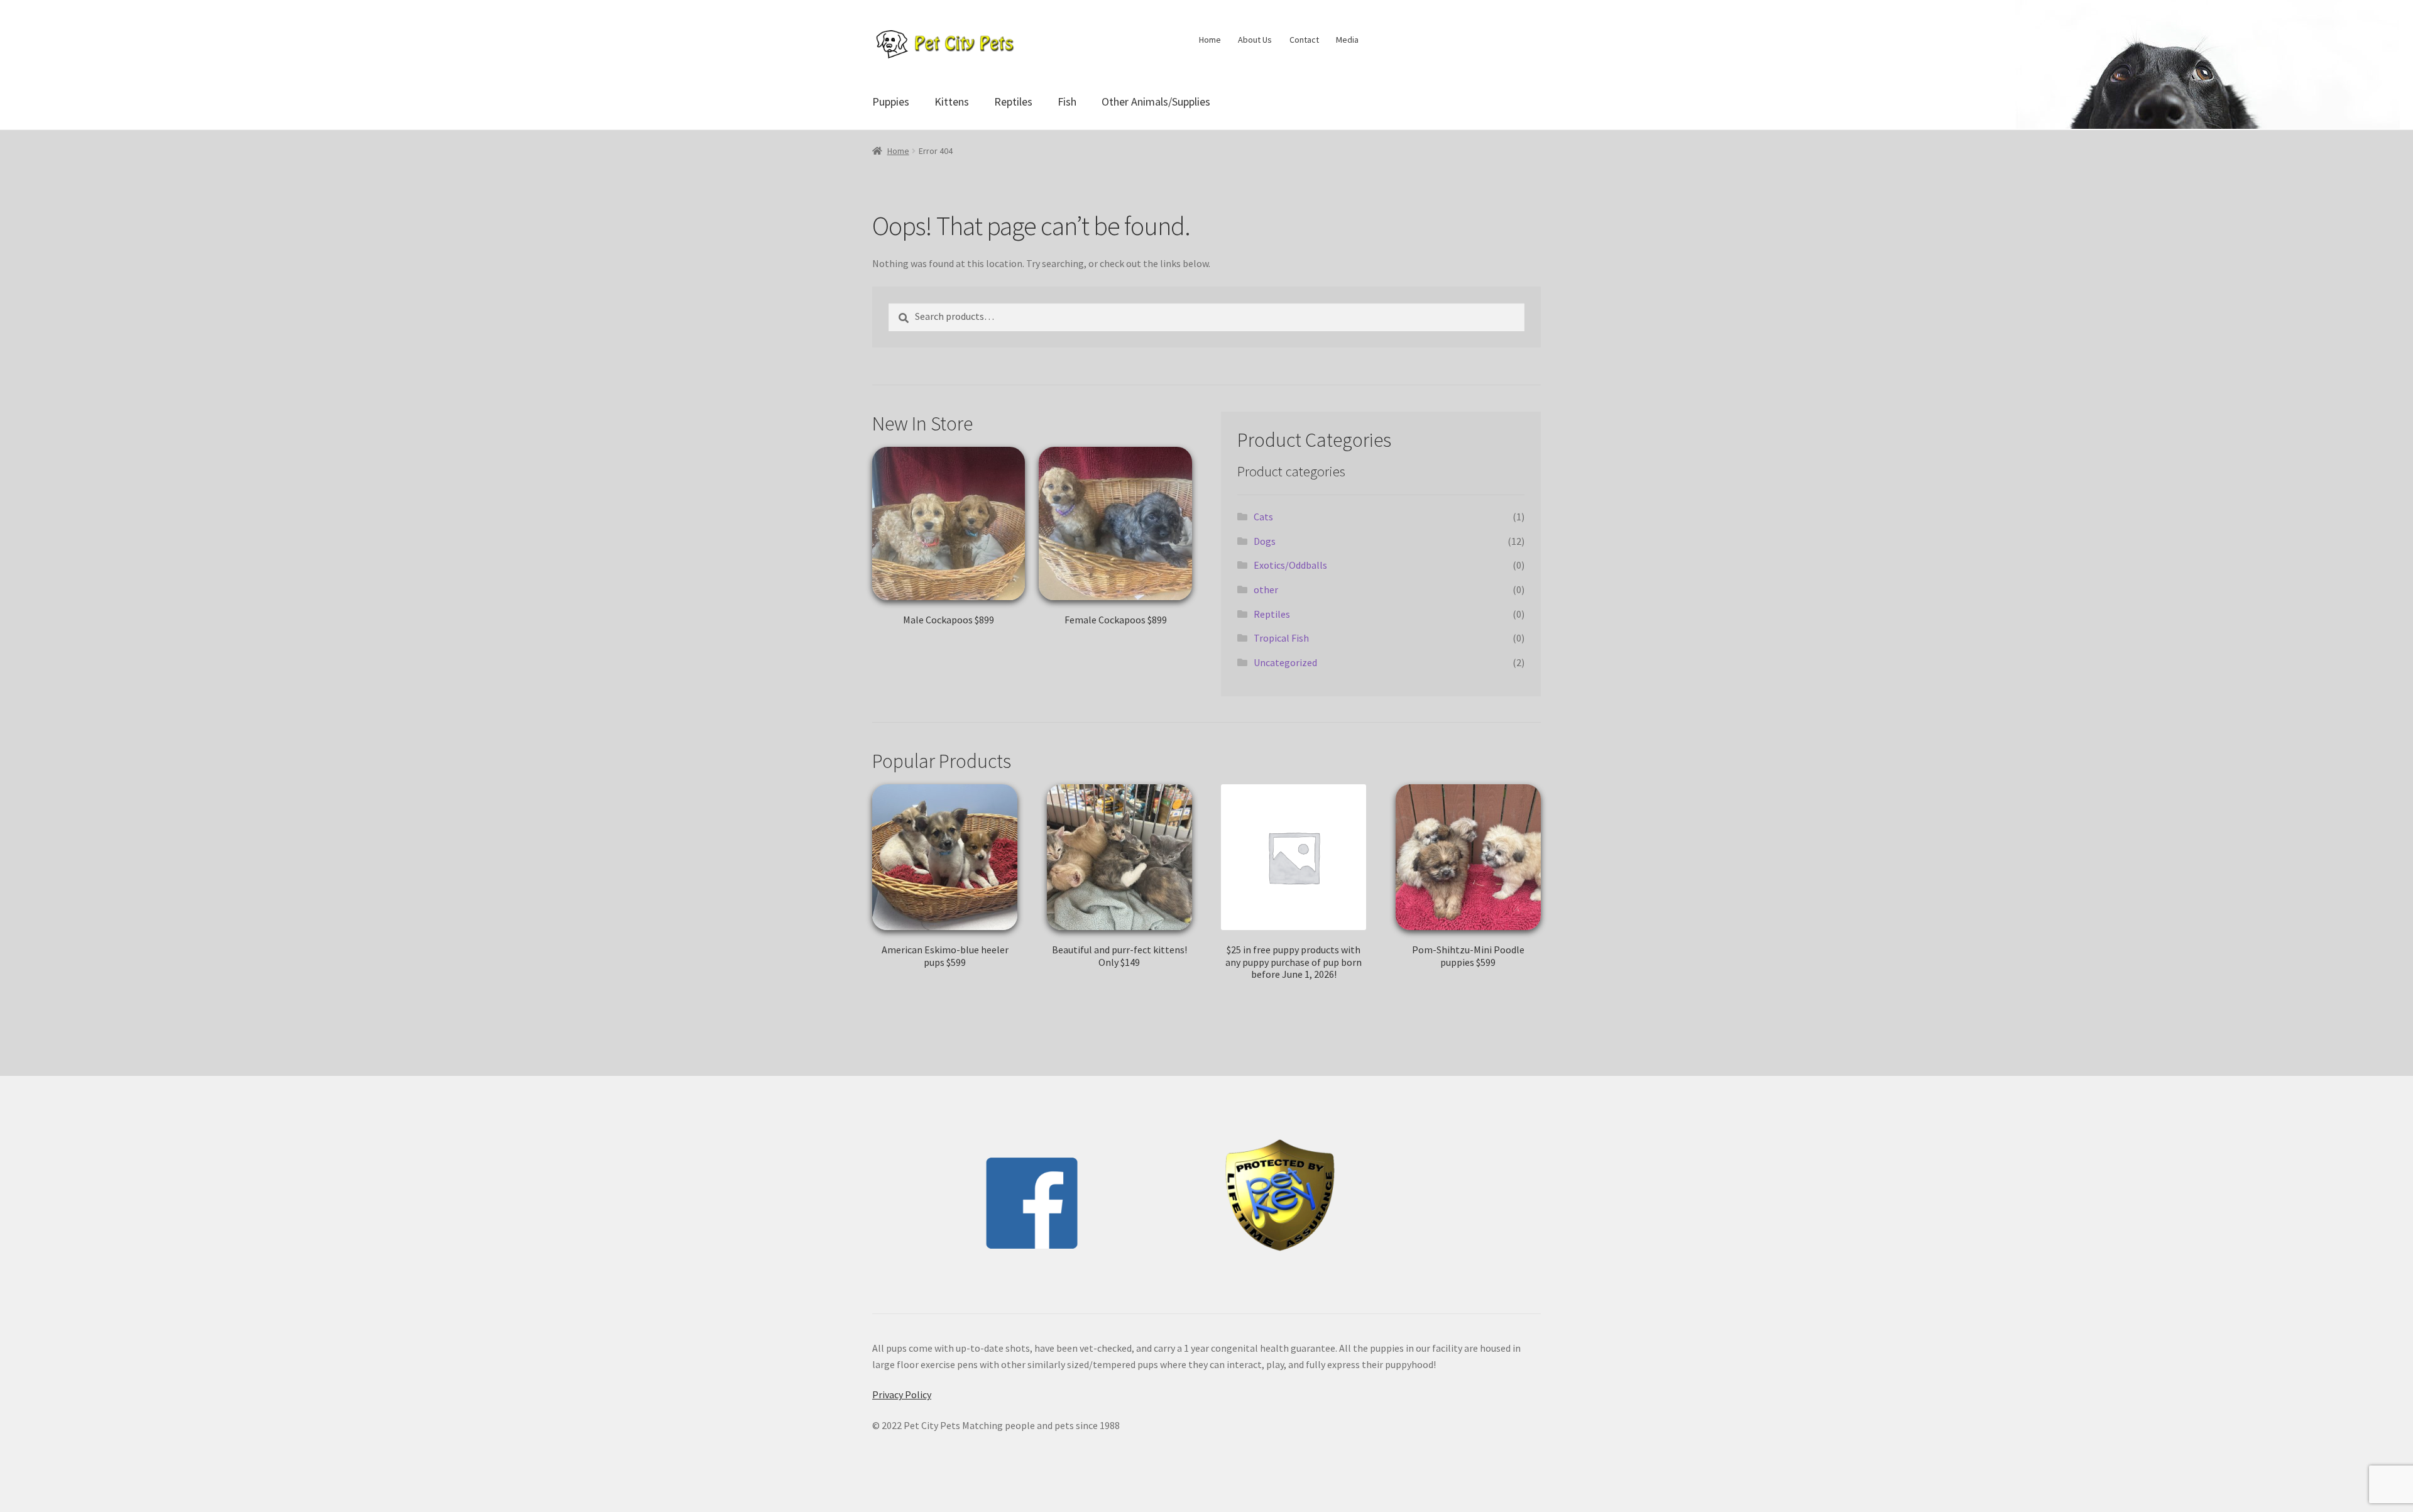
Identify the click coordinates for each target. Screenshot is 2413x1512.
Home (1210, 40)
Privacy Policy (902, 1394)
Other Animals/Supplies (1156, 101)
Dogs (1265, 541)
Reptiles (1013, 101)
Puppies (891, 101)
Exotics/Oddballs (1290, 565)
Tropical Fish (1281, 638)
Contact (1304, 40)
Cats (1263, 517)
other (1266, 589)
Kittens (952, 101)
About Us (1255, 40)
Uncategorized (1285, 662)
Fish (1067, 101)
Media (1347, 40)
